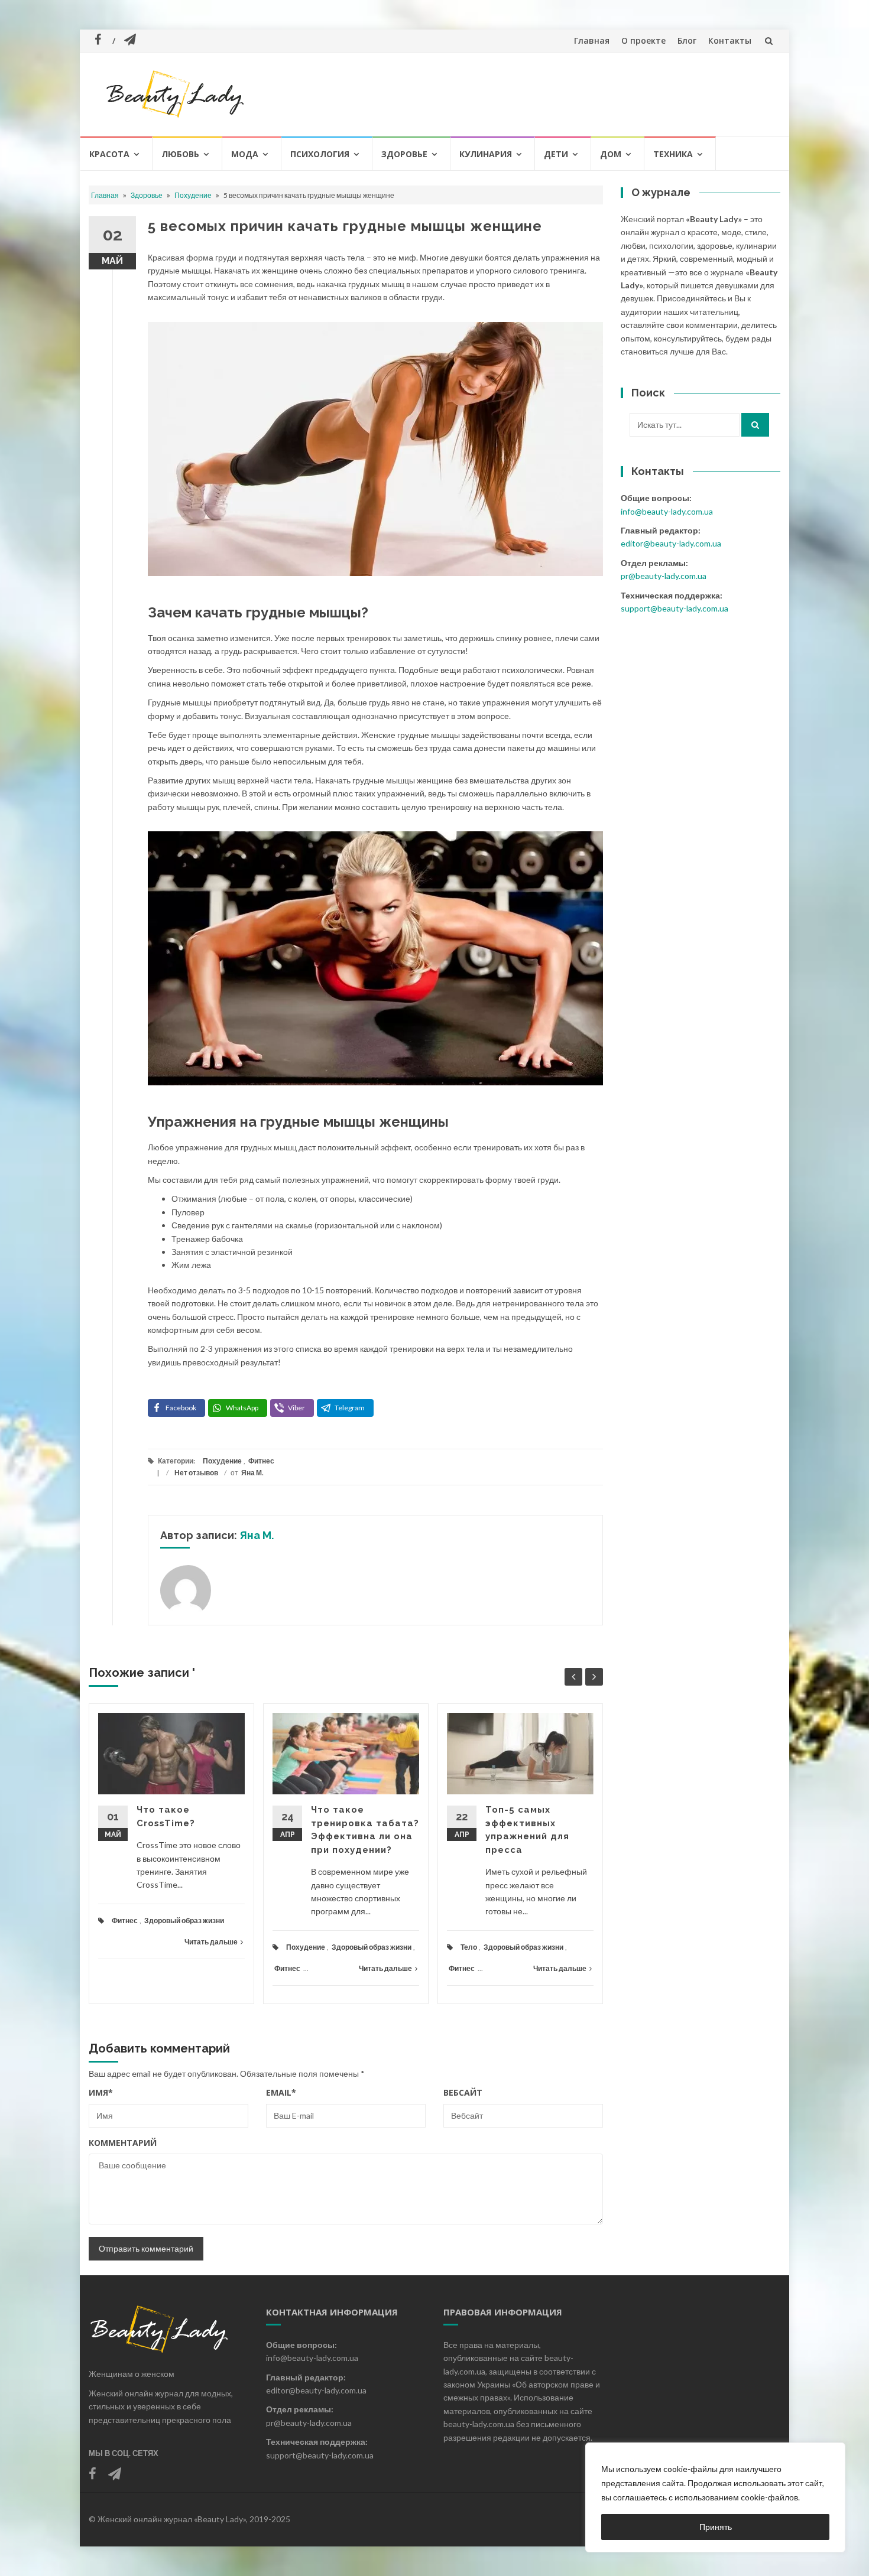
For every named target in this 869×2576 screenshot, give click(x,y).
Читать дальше (211, 1942)
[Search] (755, 425)
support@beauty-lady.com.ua (675, 608)
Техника (673, 154)
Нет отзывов (196, 1473)
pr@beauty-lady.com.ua (664, 576)
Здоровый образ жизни (184, 1920)
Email (281, 2092)
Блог (687, 40)
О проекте (643, 40)
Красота (109, 154)
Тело (469, 1947)
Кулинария (486, 154)
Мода (245, 154)
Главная (592, 40)
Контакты (730, 40)
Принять (716, 2527)
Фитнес (261, 1461)
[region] (715, 2497)
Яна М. (252, 1473)
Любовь (180, 154)
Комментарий (123, 2143)
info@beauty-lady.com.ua (667, 511)
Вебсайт (463, 2092)
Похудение (193, 195)
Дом (611, 154)
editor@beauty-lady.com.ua (671, 543)
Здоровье (404, 154)
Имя (101, 2092)
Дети (556, 154)
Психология (320, 154)
